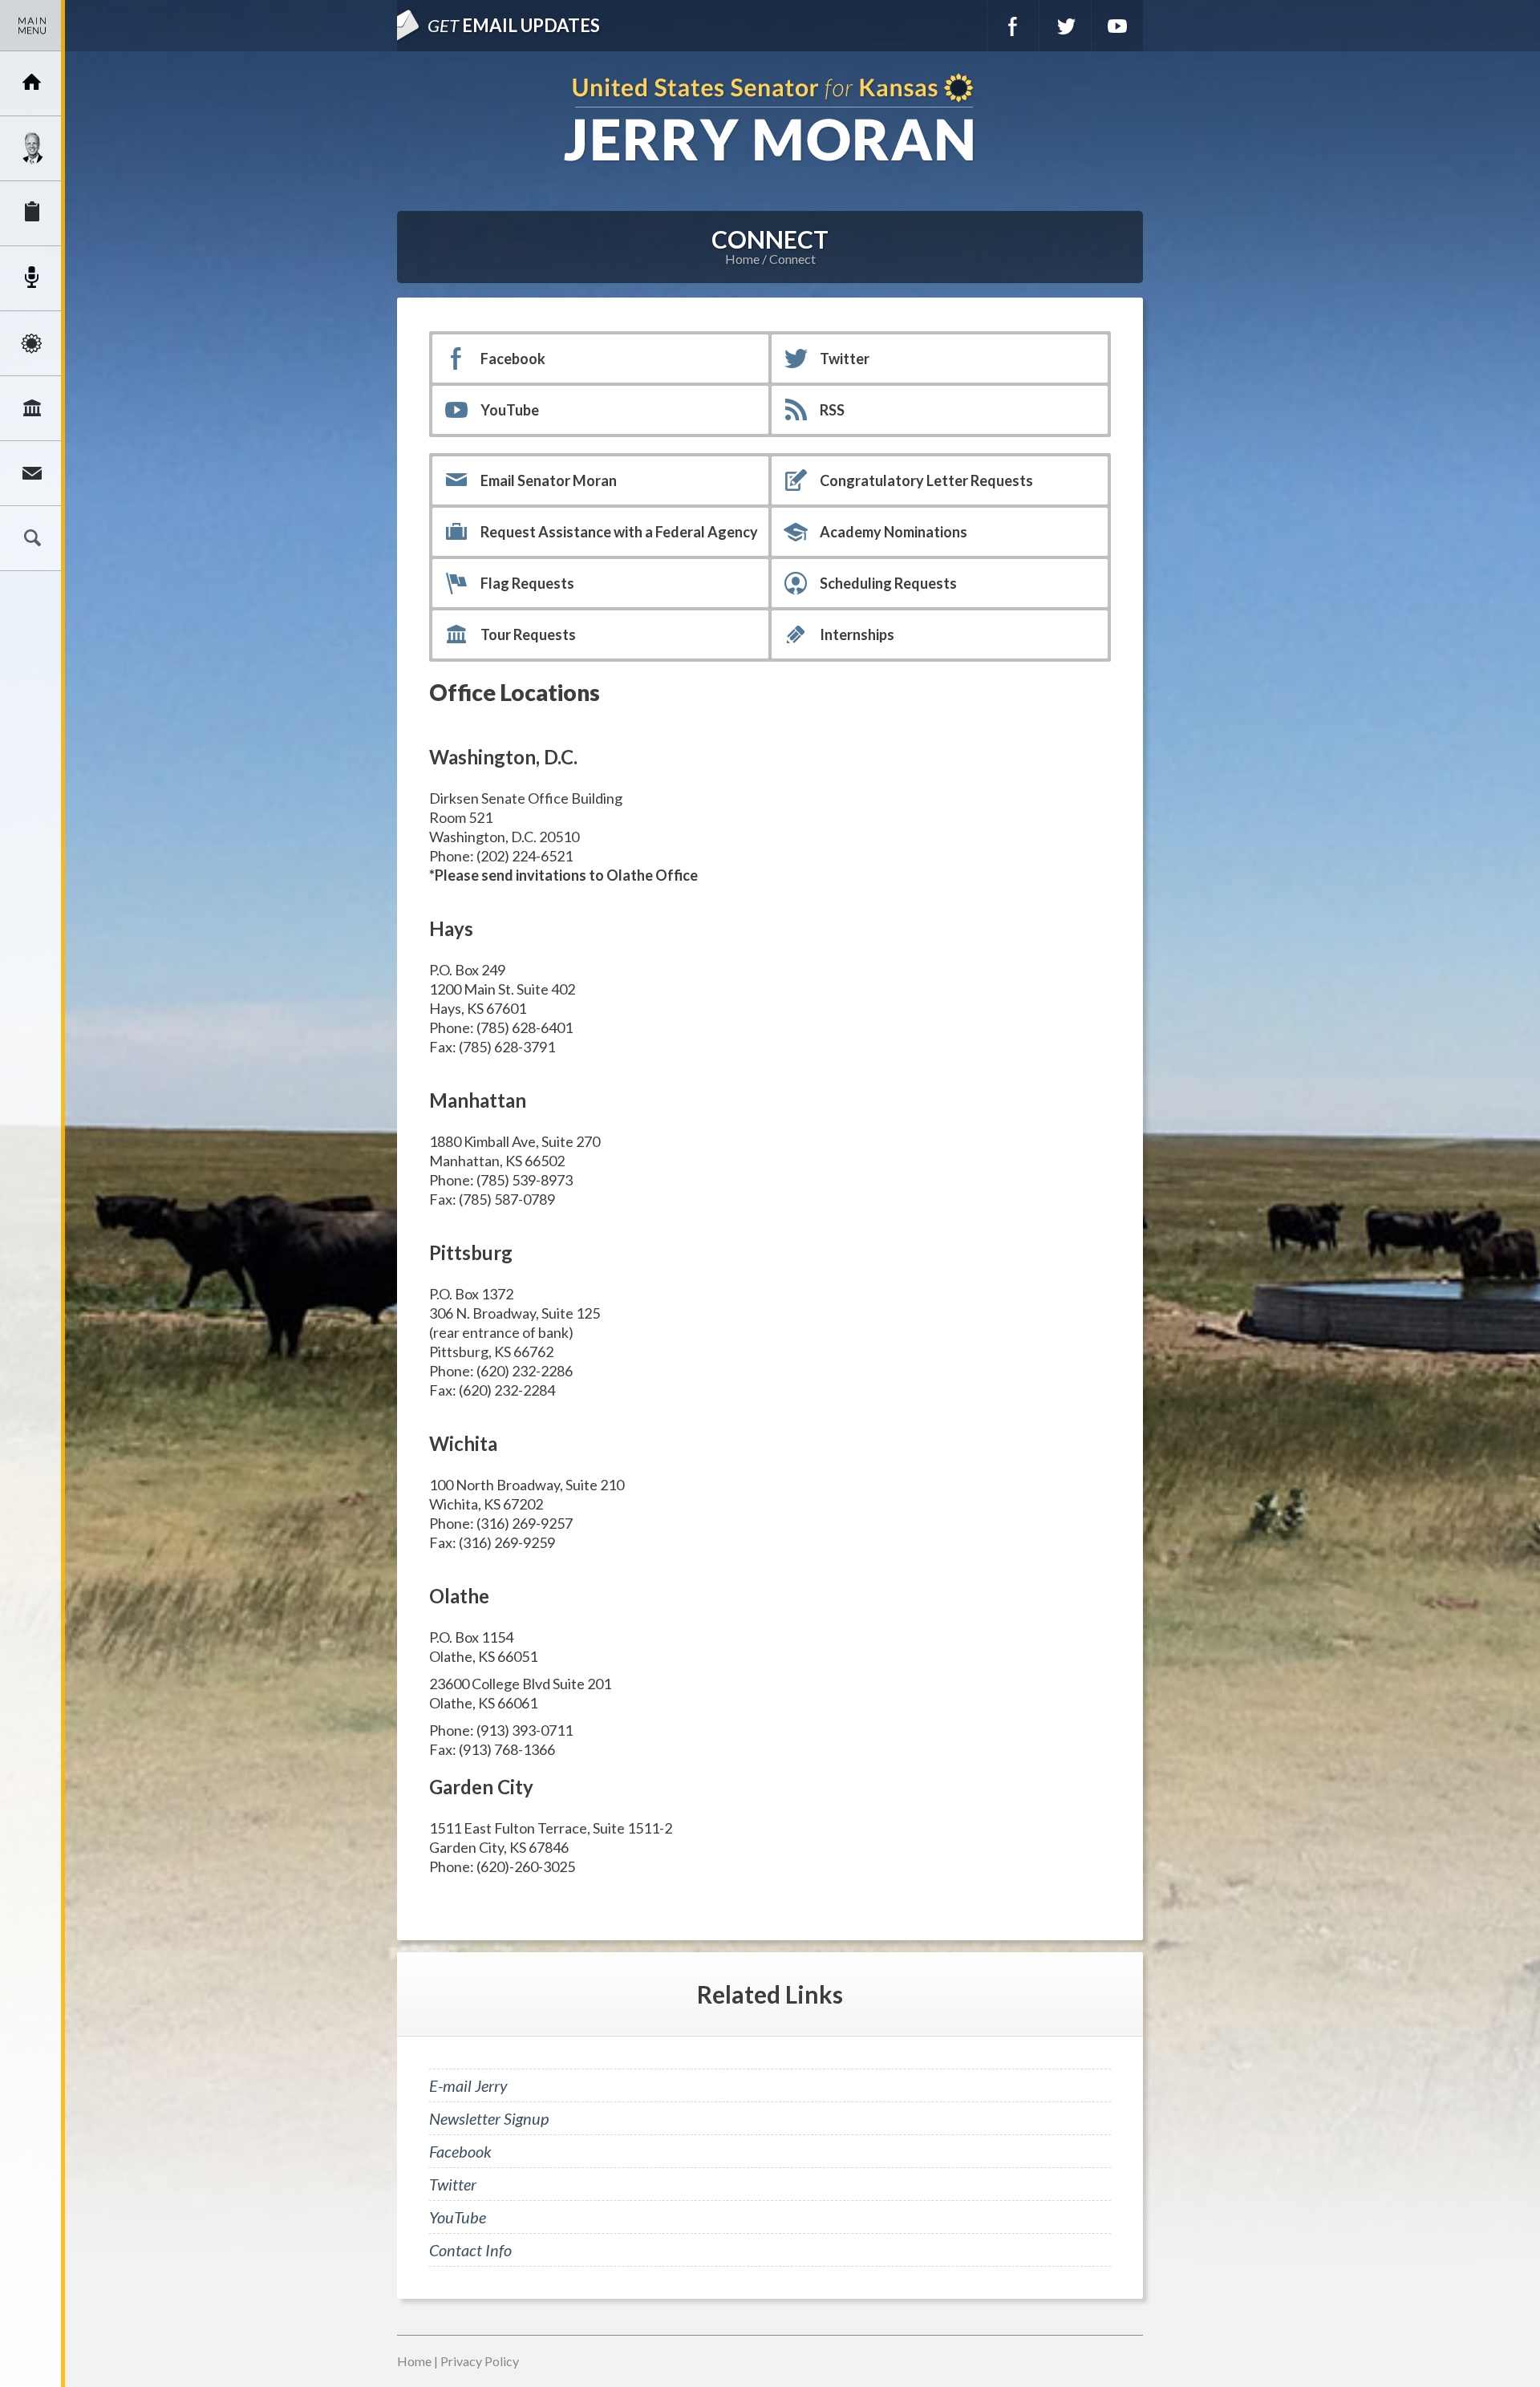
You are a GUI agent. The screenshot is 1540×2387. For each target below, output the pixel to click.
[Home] (32, 83)
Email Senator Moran (549, 480)
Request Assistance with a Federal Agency (619, 532)
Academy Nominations (894, 532)
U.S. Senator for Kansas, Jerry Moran (770, 119)
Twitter (1065, 26)
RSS (832, 410)
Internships (857, 634)
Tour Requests (528, 634)
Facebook (1013, 26)
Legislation (32, 408)
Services (32, 213)
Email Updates (514, 25)
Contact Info (470, 2250)
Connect (32, 473)
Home (742, 259)
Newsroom (32, 278)
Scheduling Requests (888, 583)
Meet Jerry (32, 148)
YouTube (1117, 26)
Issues (32, 343)
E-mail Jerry (468, 2085)
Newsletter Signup (489, 2118)
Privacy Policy (480, 2361)
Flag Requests (527, 583)
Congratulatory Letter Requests (926, 480)
